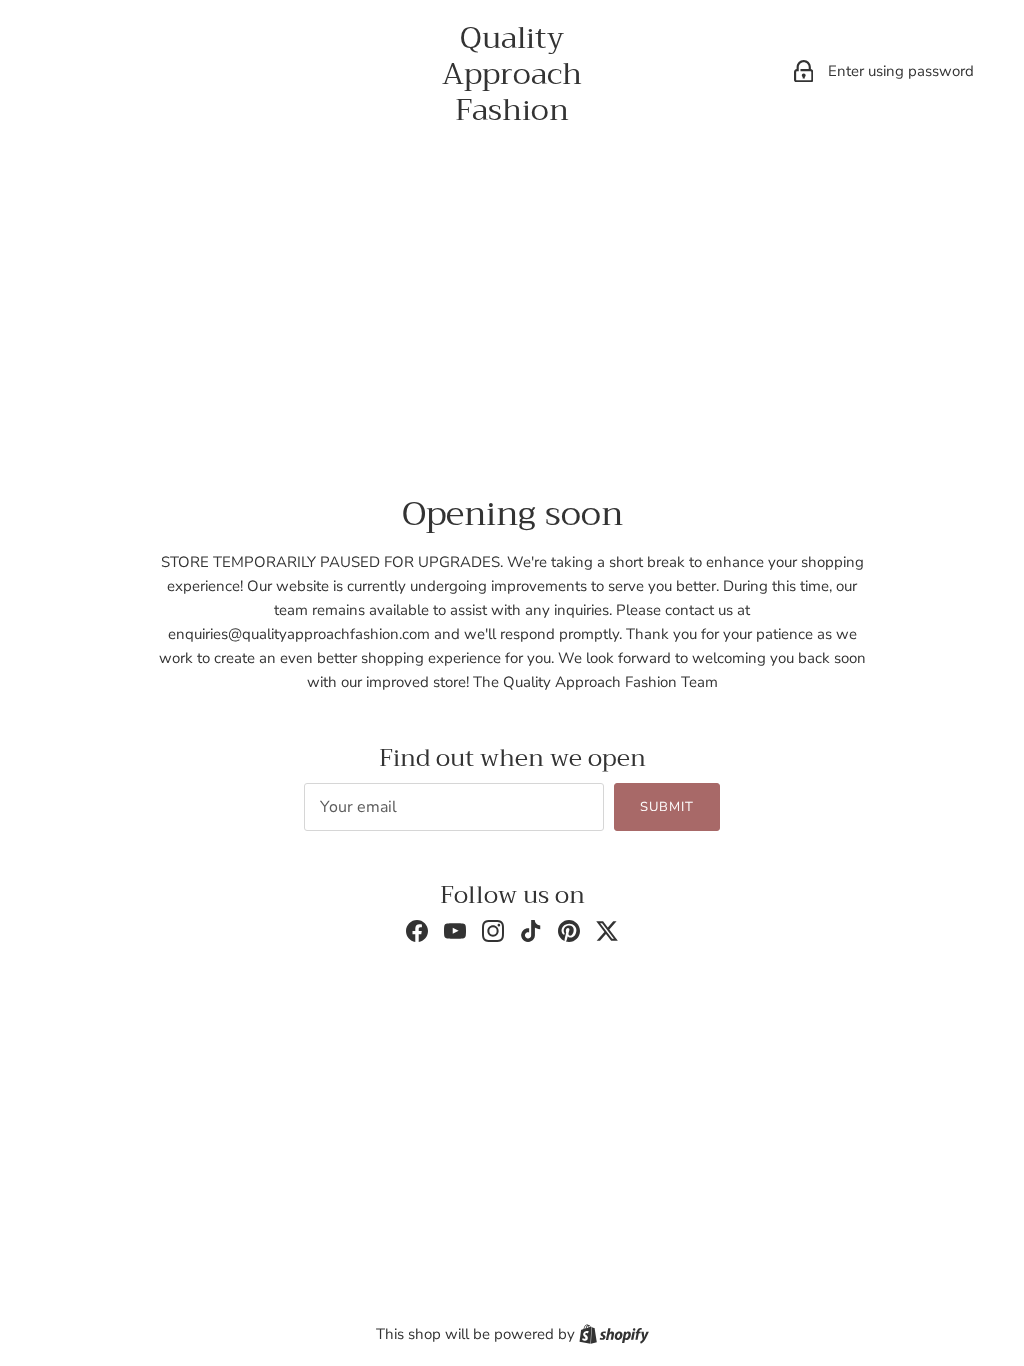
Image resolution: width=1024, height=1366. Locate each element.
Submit (667, 807)
